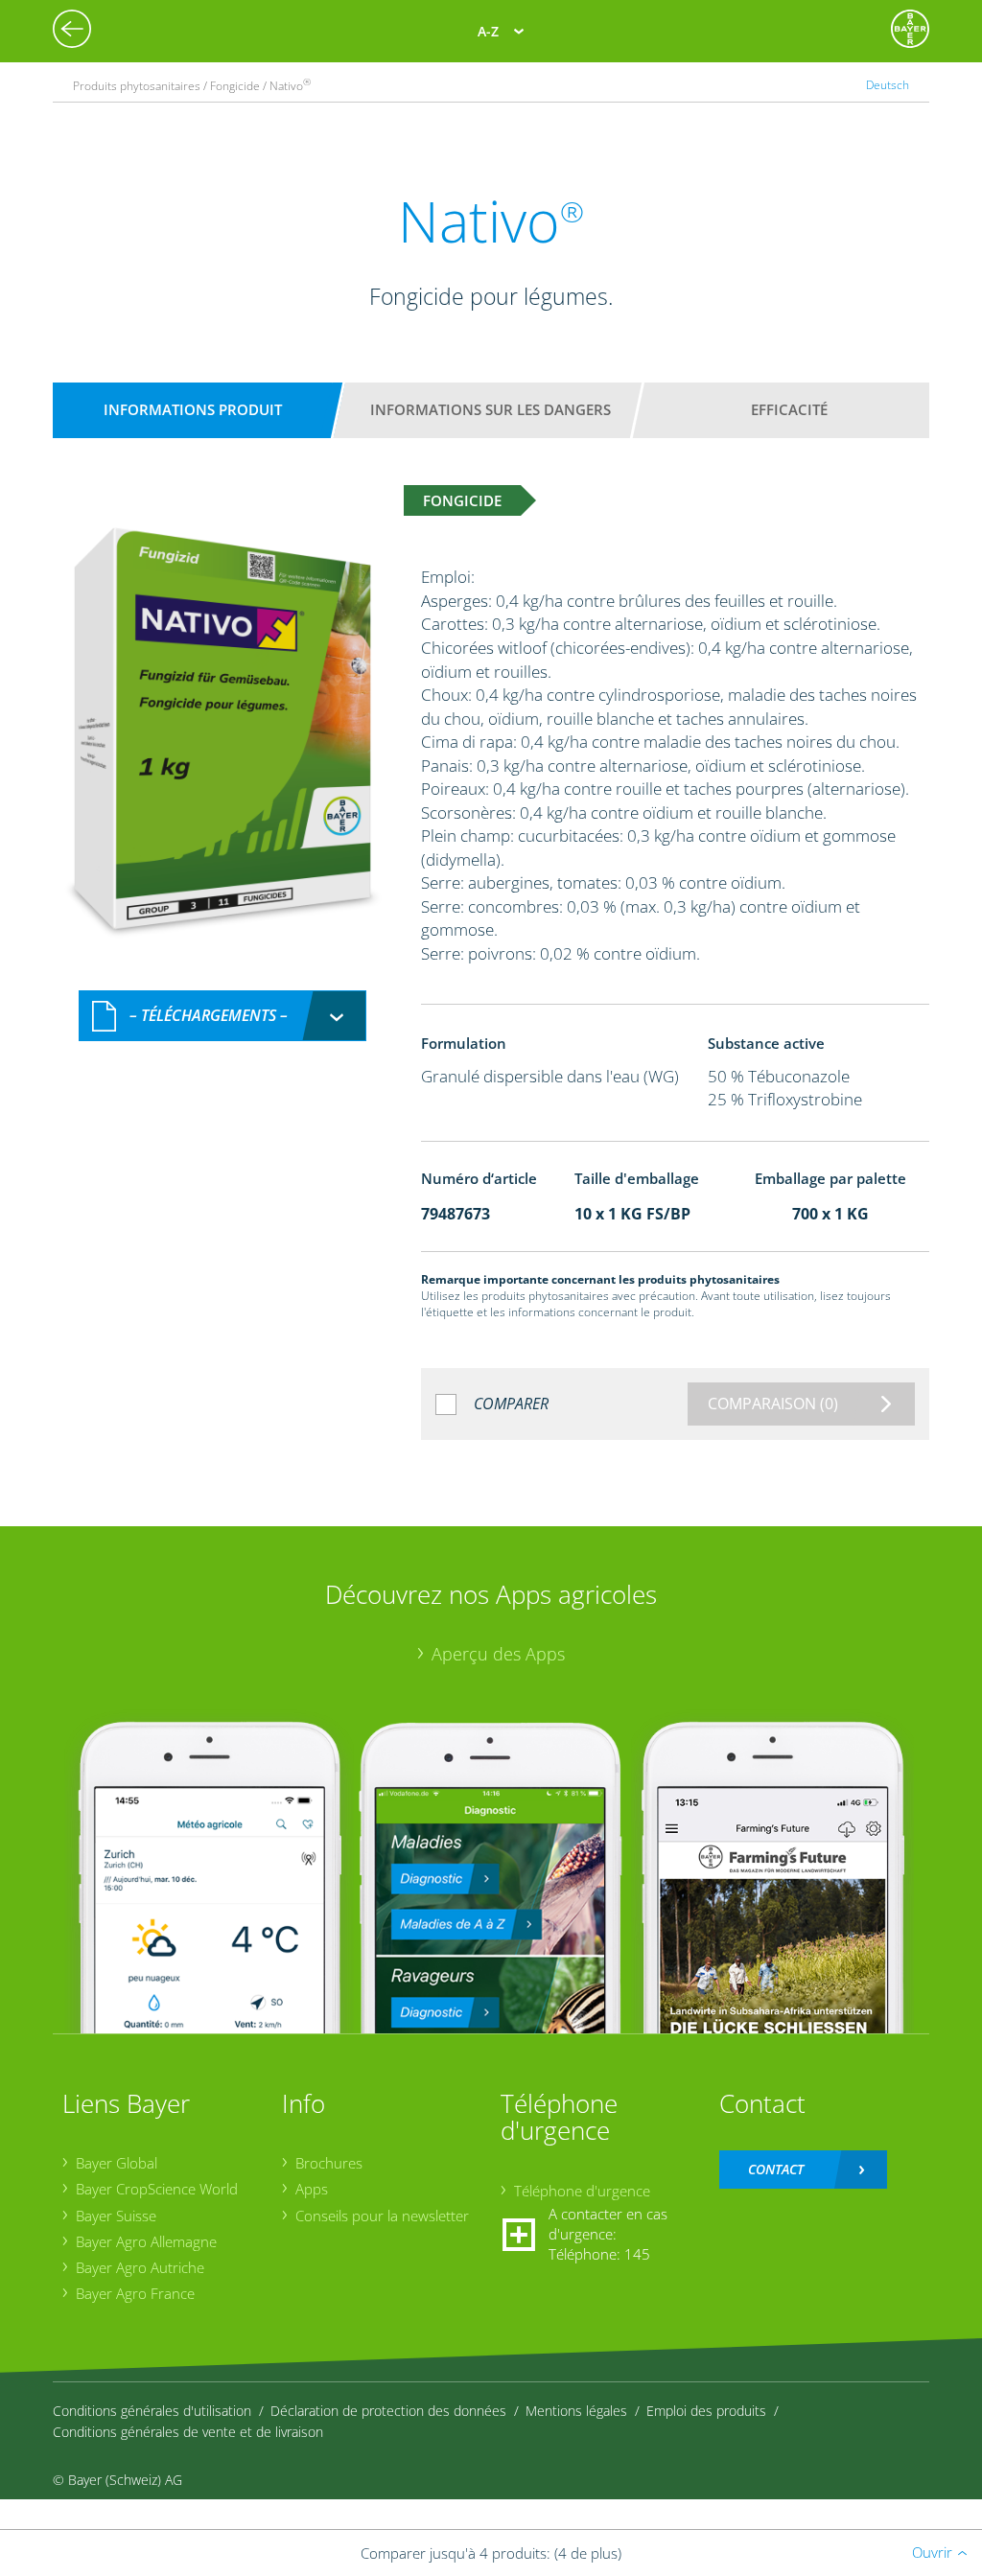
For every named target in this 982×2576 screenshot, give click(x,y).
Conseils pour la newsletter (382, 2216)
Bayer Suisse (116, 2216)
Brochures (329, 2163)
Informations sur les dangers (491, 409)
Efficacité (789, 409)
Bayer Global (117, 2163)
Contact (776, 2169)
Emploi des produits (706, 2411)
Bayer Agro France (135, 2293)
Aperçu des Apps (498, 1654)
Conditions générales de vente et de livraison (188, 2432)
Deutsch (888, 85)
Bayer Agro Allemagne (146, 2241)
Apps (312, 2189)
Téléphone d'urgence (582, 2191)
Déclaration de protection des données (388, 2411)
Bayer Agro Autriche (140, 2267)
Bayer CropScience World (157, 2189)
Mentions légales (576, 2411)
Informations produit (193, 409)
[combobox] (222, 1016)
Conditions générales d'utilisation (152, 2411)
